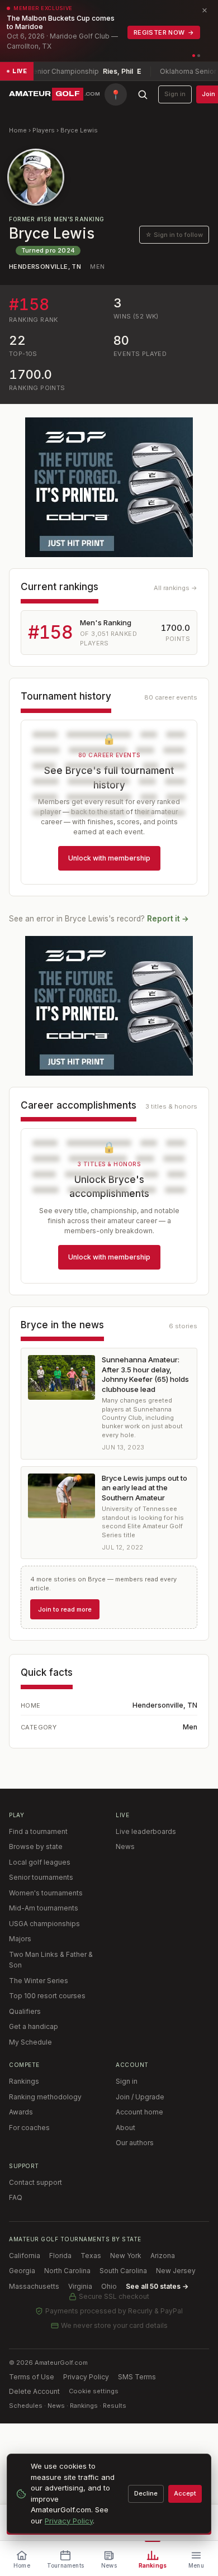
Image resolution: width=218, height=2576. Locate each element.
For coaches (29, 2128)
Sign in (175, 94)
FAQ (16, 2197)
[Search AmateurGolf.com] (143, 94)
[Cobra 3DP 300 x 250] (109, 487)
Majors (20, 1939)
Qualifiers (25, 2011)
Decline (146, 2493)
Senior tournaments (41, 1877)
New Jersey (176, 2271)
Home (18, 130)
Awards (21, 2112)
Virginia (80, 2286)
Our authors (135, 2143)
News (125, 1847)
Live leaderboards (146, 1831)
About (125, 2128)
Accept (185, 2493)
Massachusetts (34, 2286)
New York (126, 2256)
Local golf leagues (40, 1862)
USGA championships (44, 1924)
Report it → (168, 919)
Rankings (24, 2081)
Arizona (163, 2256)
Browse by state (36, 1847)
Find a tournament (38, 1831)
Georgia (22, 2271)
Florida (60, 2256)
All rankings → (176, 588)
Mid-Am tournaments (44, 1908)
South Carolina (123, 2271)
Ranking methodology (45, 2097)
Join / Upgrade (140, 2097)
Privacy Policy (86, 2377)
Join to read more (65, 1609)
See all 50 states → (157, 2286)
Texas (91, 2256)
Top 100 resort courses (47, 1996)
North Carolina (67, 2271)
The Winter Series (39, 1981)
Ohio (109, 2286)
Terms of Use (32, 2377)
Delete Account (34, 2391)
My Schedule (30, 2042)
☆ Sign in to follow (174, 235)
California (25, 2256)
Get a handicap (34, 2026)
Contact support (35, 2182)
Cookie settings (94, 2391)
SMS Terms (137, 2377)
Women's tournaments (46, 1893)
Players (44, 130)
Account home (139, 2112)
